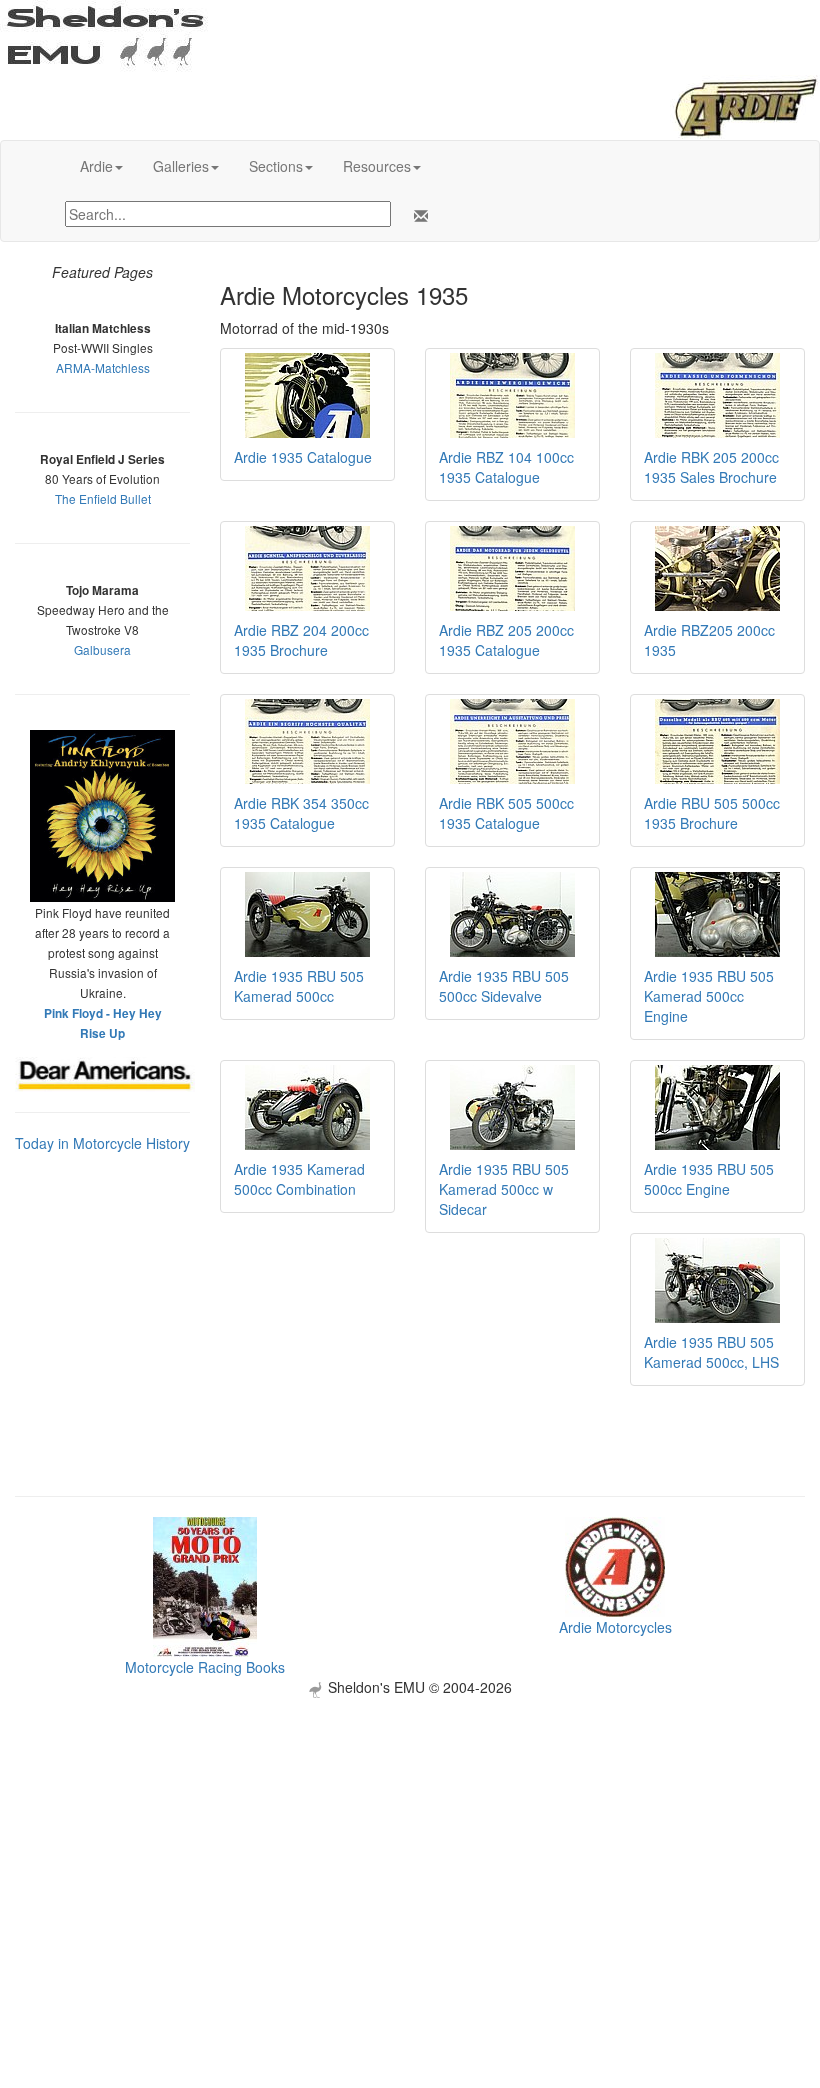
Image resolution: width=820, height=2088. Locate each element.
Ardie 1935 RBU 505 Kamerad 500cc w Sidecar (504, 1189)
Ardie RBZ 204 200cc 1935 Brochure (301, 640)
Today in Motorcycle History (102, 1143)
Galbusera (102, 649)
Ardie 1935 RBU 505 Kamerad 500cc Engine (709, 996)
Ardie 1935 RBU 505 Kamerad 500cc (299, 986)
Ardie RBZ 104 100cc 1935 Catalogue (506, 467)
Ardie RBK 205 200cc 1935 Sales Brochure (711, 467)
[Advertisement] (410, 1838)
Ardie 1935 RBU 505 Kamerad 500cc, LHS (711, 1352)
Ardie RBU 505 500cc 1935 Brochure (712, 813)
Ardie (96, 166)
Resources (377, 166)
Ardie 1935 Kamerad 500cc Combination (299, 1179)
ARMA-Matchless (103, 367)
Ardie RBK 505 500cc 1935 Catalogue (506, 813)
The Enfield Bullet (103, 498)
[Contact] (417, 216)
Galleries (181, 166)
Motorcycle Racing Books (205, 1667)
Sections (276, 166)
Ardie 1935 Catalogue (303, 457)
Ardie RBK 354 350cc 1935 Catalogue (301, 813)
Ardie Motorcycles (615, 1627)
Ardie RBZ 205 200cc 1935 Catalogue (506, 640)
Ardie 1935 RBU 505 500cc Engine (709, 1179)
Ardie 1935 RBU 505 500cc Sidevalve (504, 986)
